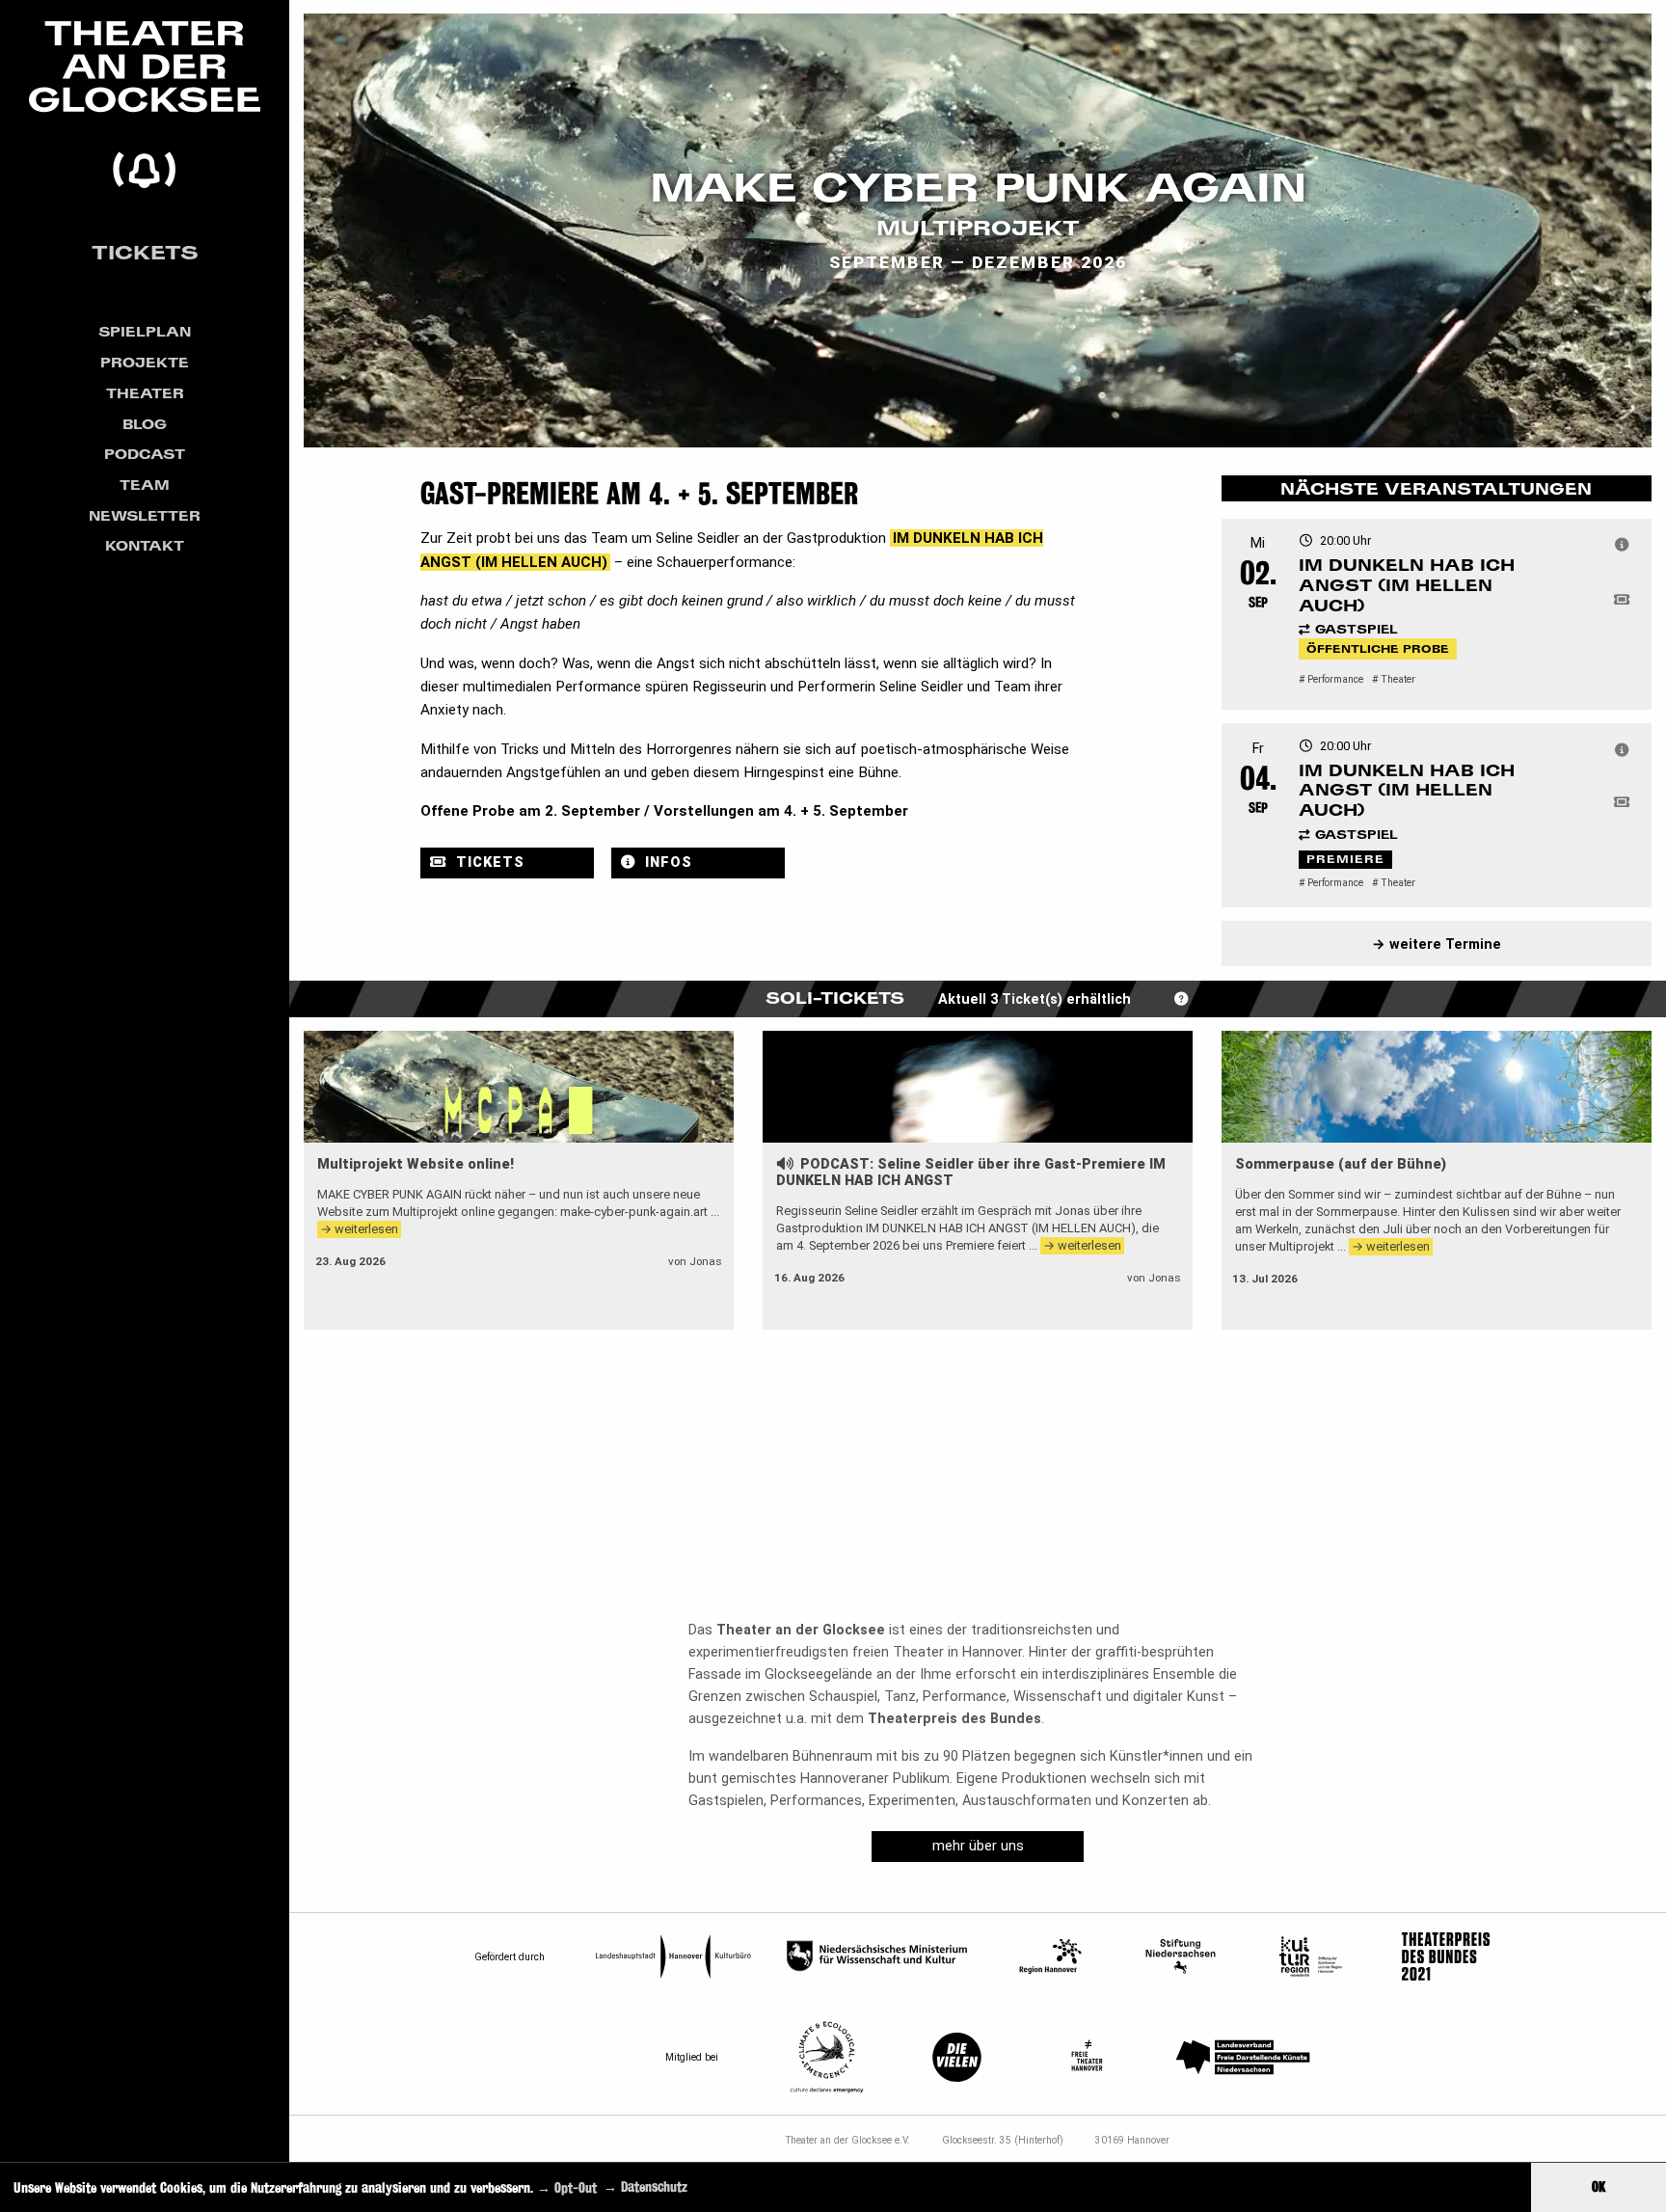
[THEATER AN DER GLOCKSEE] (145, 105)
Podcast (145, 454)
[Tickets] (1622, 601)
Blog (145, 424)
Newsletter (145, 515)
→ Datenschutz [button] (645, 2186)
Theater (145, 393)
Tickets (145, 252)
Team (145, 485)
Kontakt (145, 545)
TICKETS (488, 863)
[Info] (1622, 546)
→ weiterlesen (359, 1229)
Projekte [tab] (145, 362)
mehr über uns (978, 1846)
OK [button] (1599, 2186)
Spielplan (145, 331)
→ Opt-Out (567, 2186)
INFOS (666, 863)
